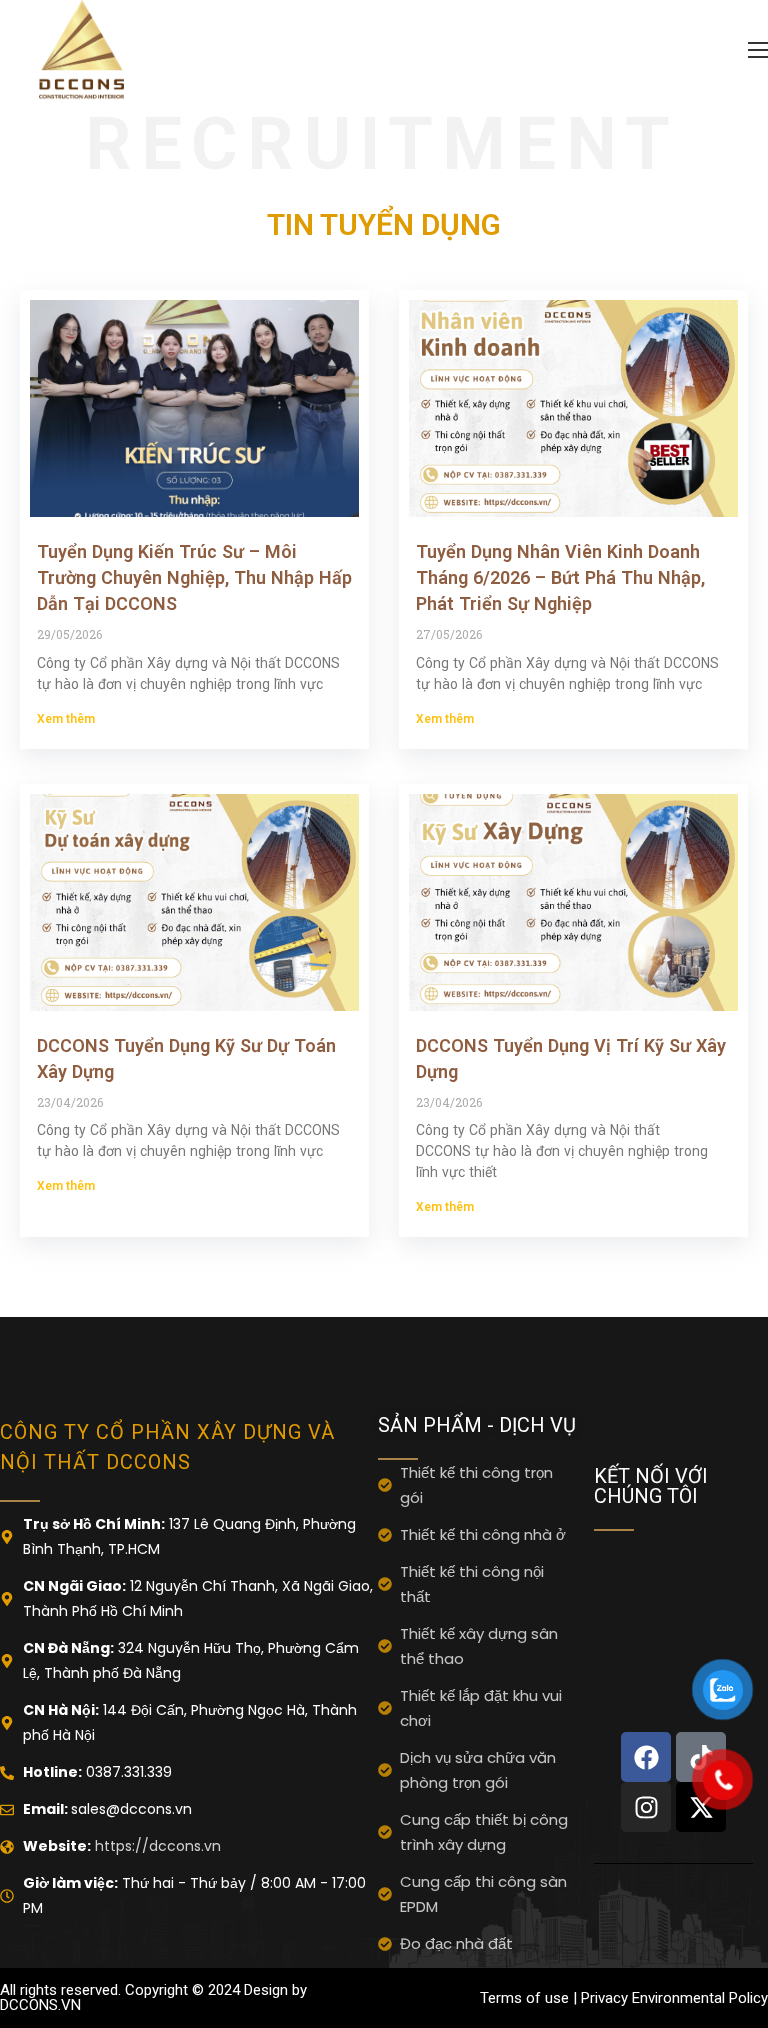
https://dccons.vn (156, 1846)
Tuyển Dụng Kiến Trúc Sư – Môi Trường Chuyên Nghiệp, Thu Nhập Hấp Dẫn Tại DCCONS (194, 577)
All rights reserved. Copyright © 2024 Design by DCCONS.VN (153, 1997)
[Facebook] (646, 1757)
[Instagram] (646, 1807)
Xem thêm (66, 719)
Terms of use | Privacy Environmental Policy (624, 1998)
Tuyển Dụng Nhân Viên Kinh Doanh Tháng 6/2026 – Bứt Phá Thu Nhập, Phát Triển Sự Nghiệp (560, 577)
